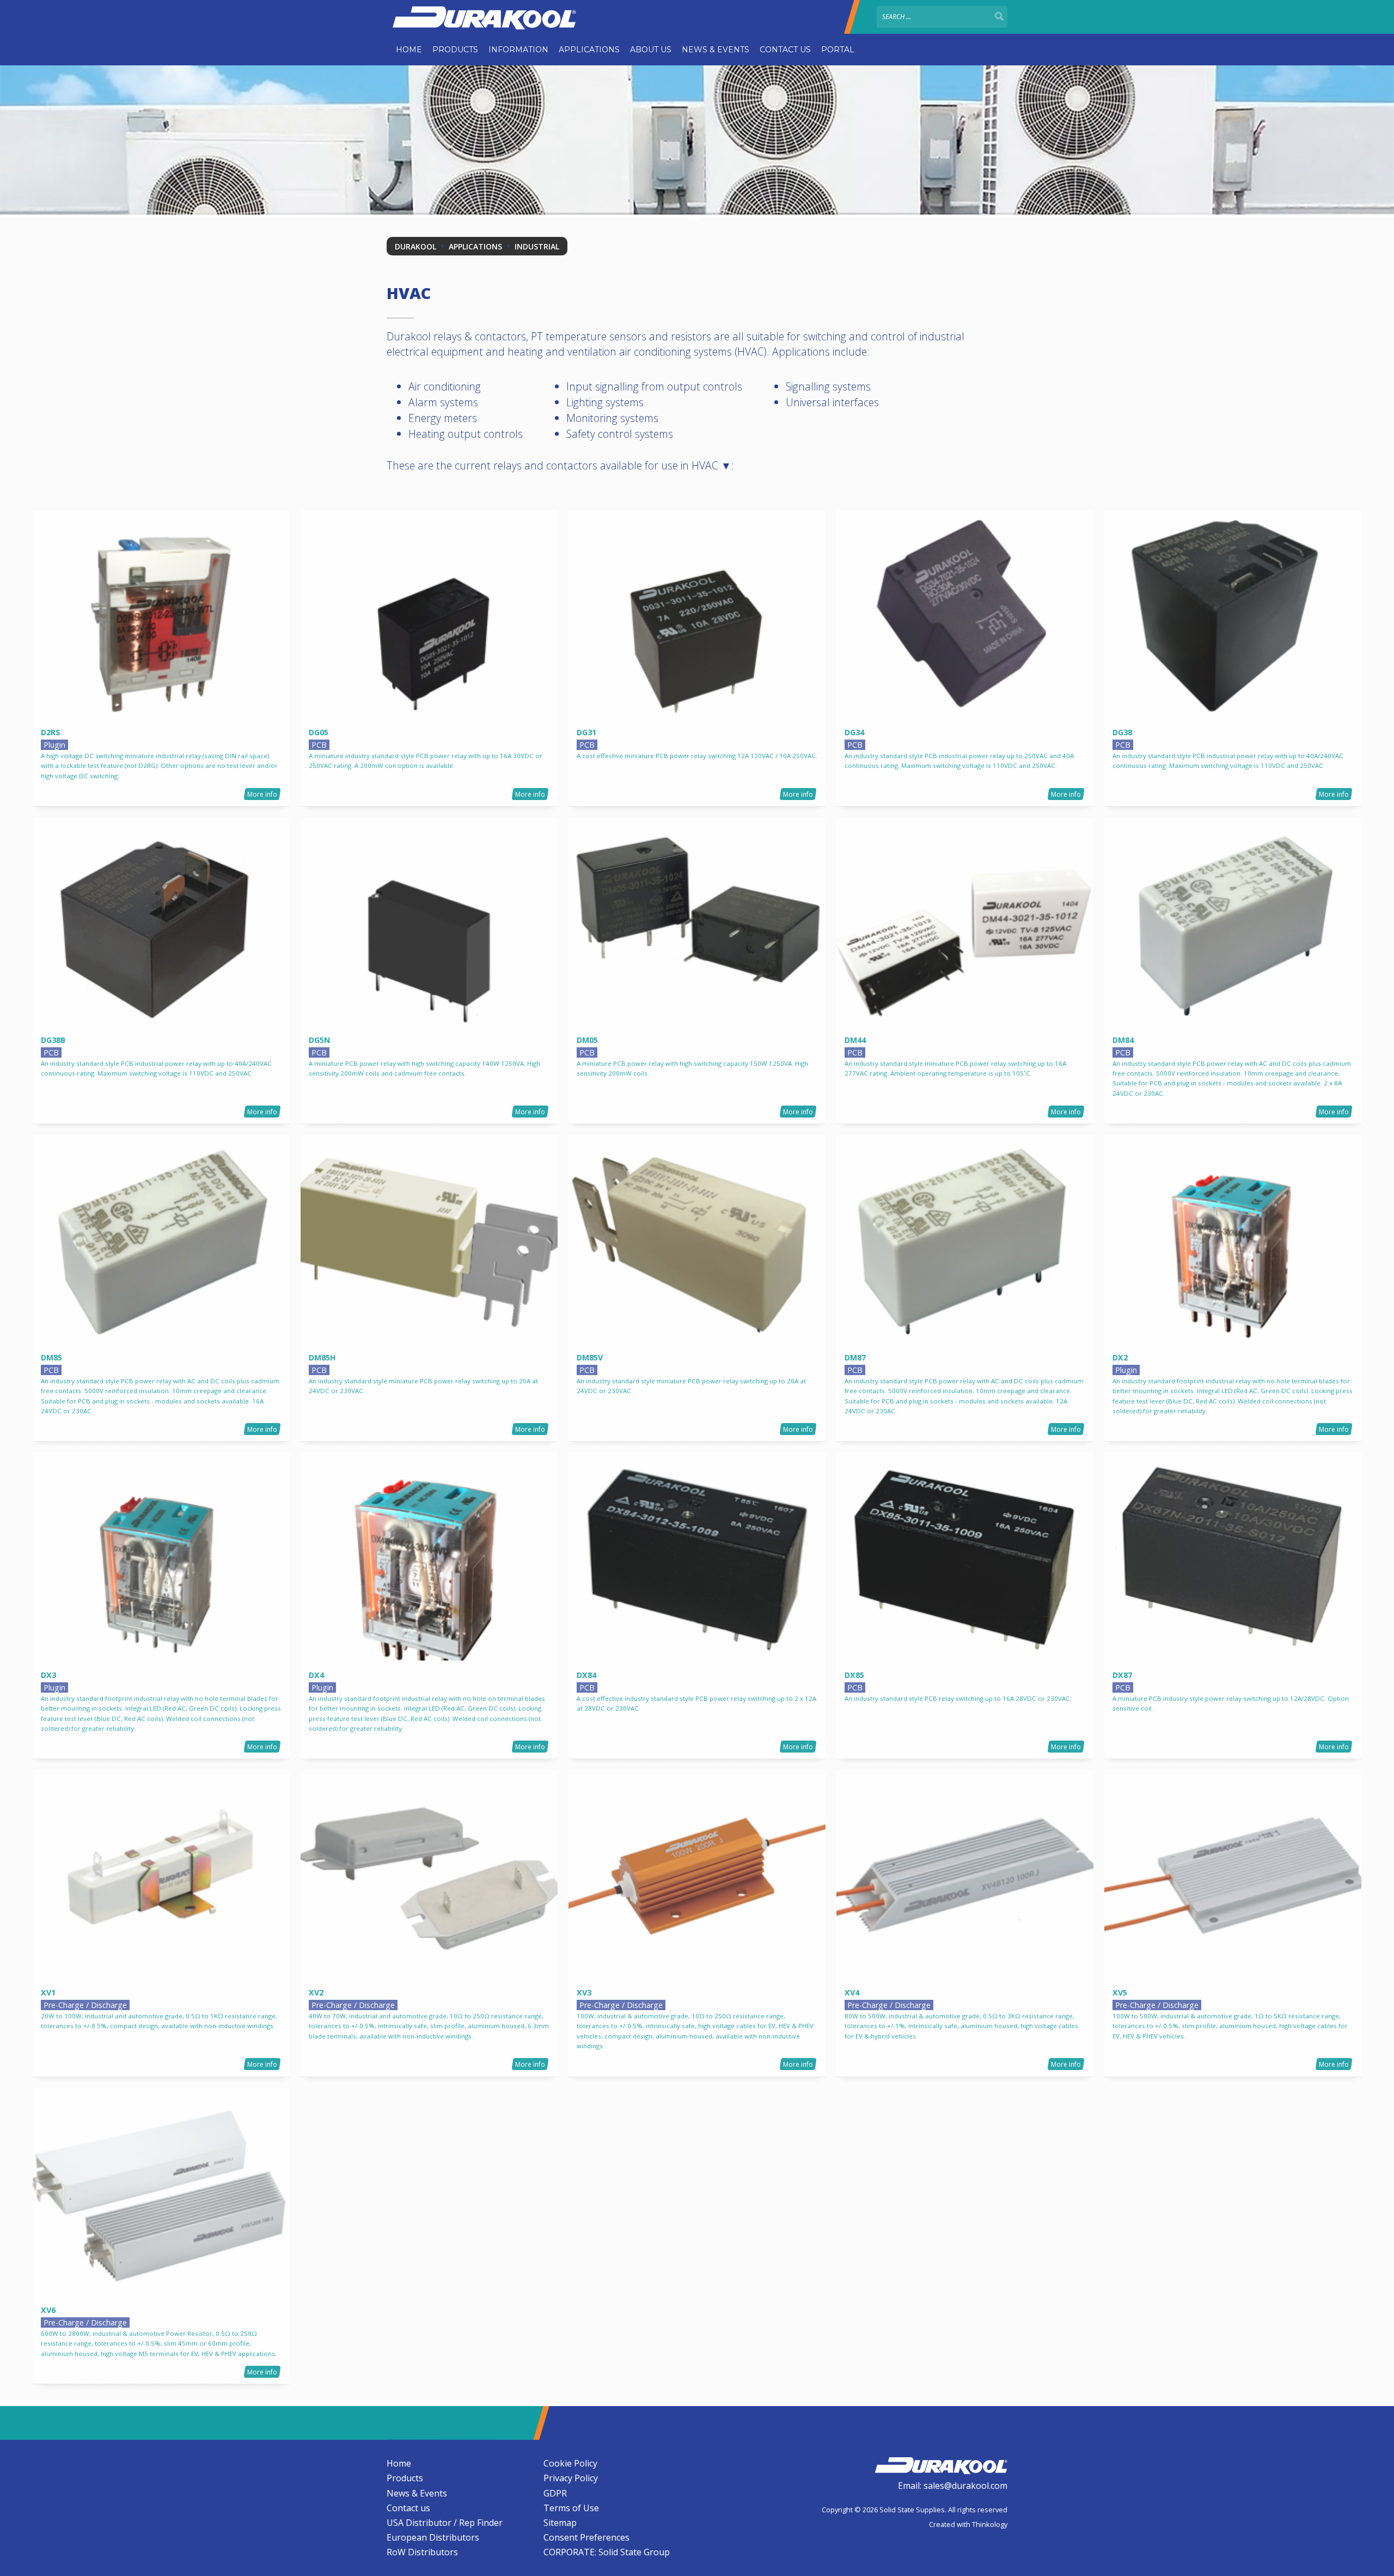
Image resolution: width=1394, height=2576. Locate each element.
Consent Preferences (586, 2537)
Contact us (785, 50)
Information (518, 50)
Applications (589, 50)
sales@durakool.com (965, 2486)
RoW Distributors (422, 2552)
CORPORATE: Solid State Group (607, 2552)
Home (409, 50)
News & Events (716, 50)
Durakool (415, 246)
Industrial (537, 246)
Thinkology (990, 2524)
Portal (838, 50)
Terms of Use (571, 2508)
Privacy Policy (571, 2478)
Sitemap (560, 2523)
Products (455, 50)
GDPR (555, 2493)
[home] (941, 2464)
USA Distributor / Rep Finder (445, 2523)
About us (651, 50)
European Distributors (433, 2537)
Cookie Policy (570, 2463)
